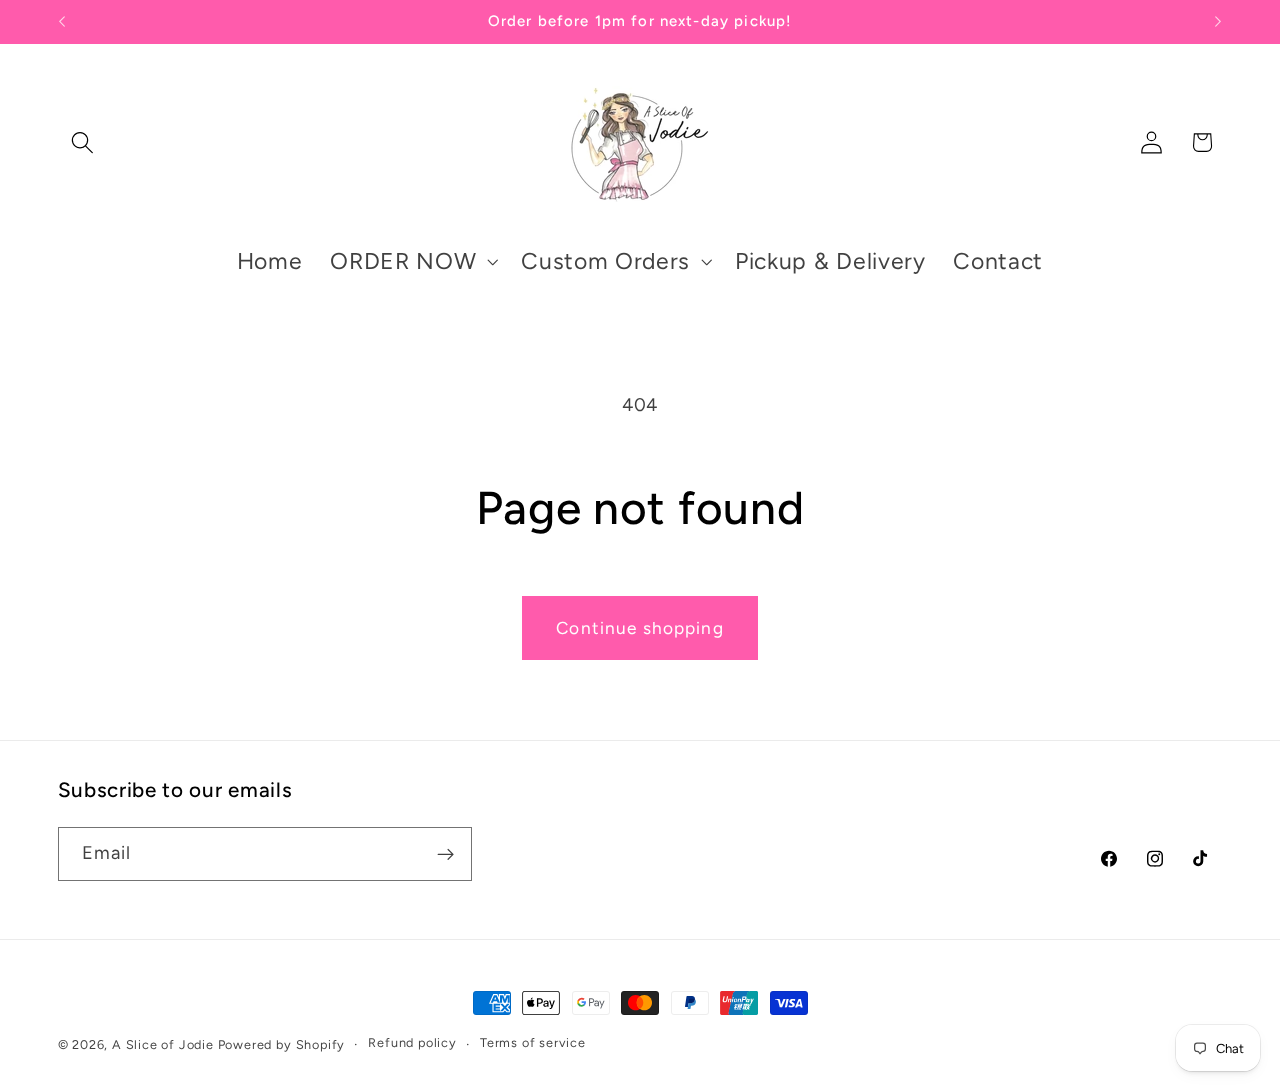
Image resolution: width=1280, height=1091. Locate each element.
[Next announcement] (1218, 22)
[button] (83, 142)
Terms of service (533, 1043)
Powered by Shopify (282, 1044)
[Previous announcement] (62, 22)
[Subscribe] (445, 854)
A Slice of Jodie (163, 1044)
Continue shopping (640, 628)
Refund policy (412, 1043)
